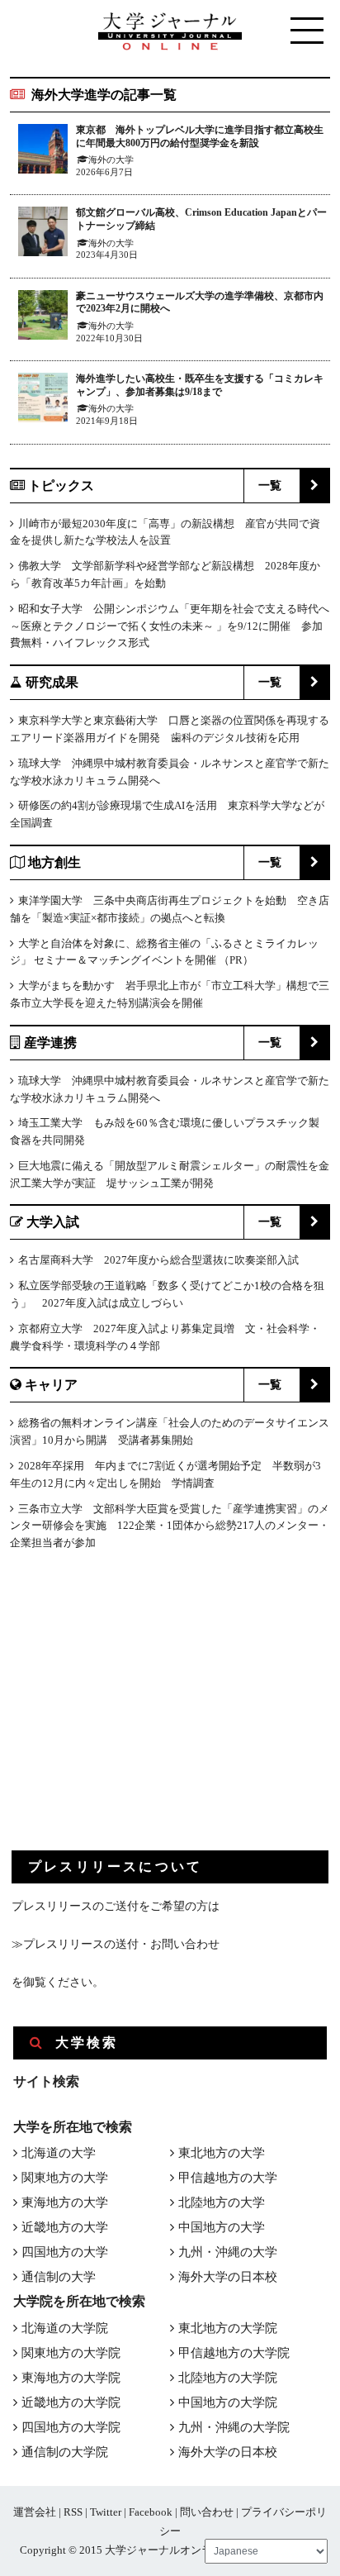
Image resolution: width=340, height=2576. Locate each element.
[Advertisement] (135, 1714)
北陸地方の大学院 (228, 2378)
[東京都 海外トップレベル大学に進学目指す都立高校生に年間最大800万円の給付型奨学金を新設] (43, 152)
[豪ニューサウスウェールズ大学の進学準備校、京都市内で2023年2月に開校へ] (43, 318)
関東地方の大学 (65, 2178)
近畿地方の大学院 (71, 2402)
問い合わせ (207, 2512)
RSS (73, 2512)
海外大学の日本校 (228, 2277)
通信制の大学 (59, 2277)
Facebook (151, 2512)
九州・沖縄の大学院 (234, 2427)
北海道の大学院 (65, 2328)
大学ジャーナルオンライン (169, 2550)
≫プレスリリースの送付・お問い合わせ (116, 1944)
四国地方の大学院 (71, 2427)
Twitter (106, 2512)
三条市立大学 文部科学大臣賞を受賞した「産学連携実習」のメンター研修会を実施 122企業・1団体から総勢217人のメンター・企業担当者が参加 (170, 1526)
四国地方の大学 (65, 2252)
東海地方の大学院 (71, 2378)
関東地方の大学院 (71, 2353)
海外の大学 (111, 160)
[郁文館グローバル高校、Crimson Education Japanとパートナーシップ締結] (43, 234)
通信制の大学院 (65, 2452)
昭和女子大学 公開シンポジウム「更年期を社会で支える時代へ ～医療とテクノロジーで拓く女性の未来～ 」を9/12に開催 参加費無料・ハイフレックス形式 (170, 626)
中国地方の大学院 (228, 2402)
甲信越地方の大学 (228, 2178)
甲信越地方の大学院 (234, 2353)
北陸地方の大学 (222, 2202)
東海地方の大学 (65, 2202)
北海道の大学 (59, 2153)
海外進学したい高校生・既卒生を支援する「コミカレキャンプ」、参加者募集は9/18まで (200, 385)
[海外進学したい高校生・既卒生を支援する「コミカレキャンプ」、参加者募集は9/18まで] (43, 400)
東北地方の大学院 (228, 2328)
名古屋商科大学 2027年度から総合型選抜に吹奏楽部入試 (158, 1260)
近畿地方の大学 (65, 2227)
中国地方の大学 (222, 2227)
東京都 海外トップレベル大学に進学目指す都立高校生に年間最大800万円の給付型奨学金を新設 (200, 136)
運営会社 (35, 2512)
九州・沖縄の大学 (228, 2252)
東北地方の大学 (222, 2153)
